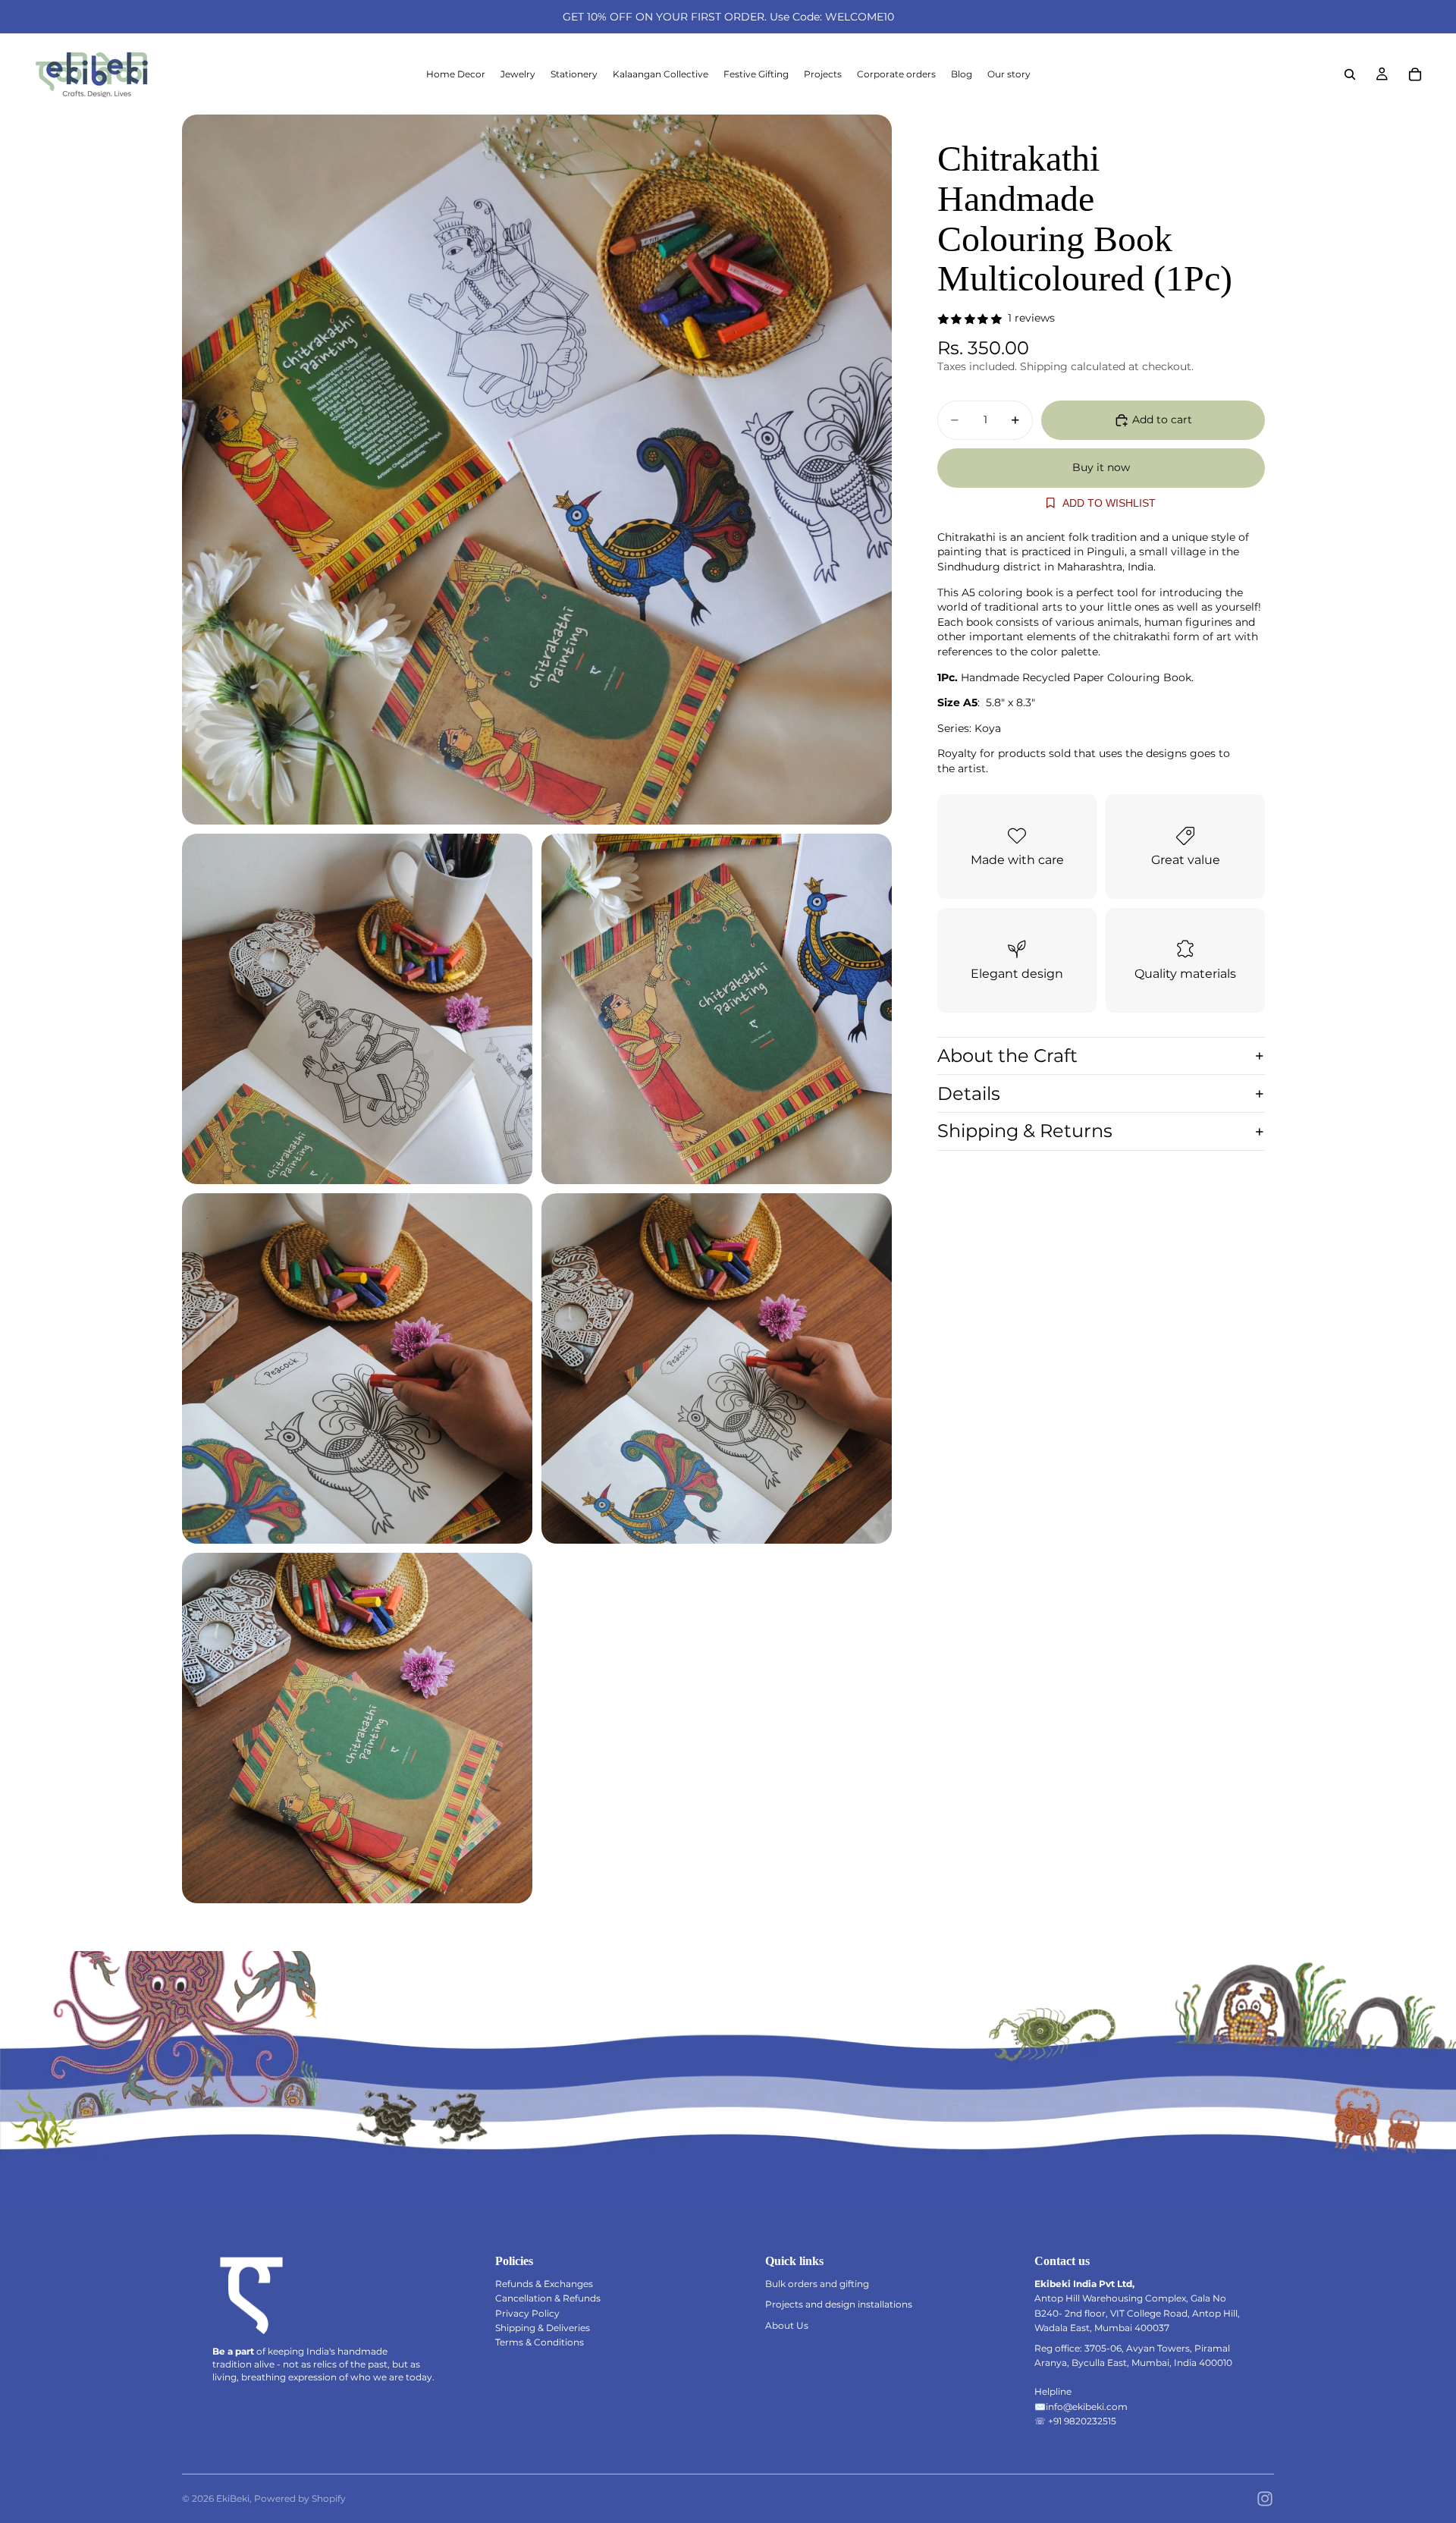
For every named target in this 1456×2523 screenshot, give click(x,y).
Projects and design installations (839, 2304)
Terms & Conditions (540, 2342)
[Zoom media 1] (537, 470)
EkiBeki (233, 2498)
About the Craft (1007, 1056)
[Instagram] (1265, 2499)
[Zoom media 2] (357, 1009)
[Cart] (1415, 74)
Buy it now (1101, 467)
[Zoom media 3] (717, 1009)
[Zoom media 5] (717, 1368)
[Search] (1350, 74)
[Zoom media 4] (357, 1368)
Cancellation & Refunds (548, 2298)
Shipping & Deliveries (543, 2328)
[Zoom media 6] (357, 1728)
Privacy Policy (527, 2313)
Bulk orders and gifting (817, 2284)
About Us (787, 2325)
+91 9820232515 (1082, 2421)
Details (969, 1093)
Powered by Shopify (300, 2498)
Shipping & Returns (1025, 1131)
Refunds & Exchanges (544, 2284)
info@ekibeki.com (1087, 2407)
